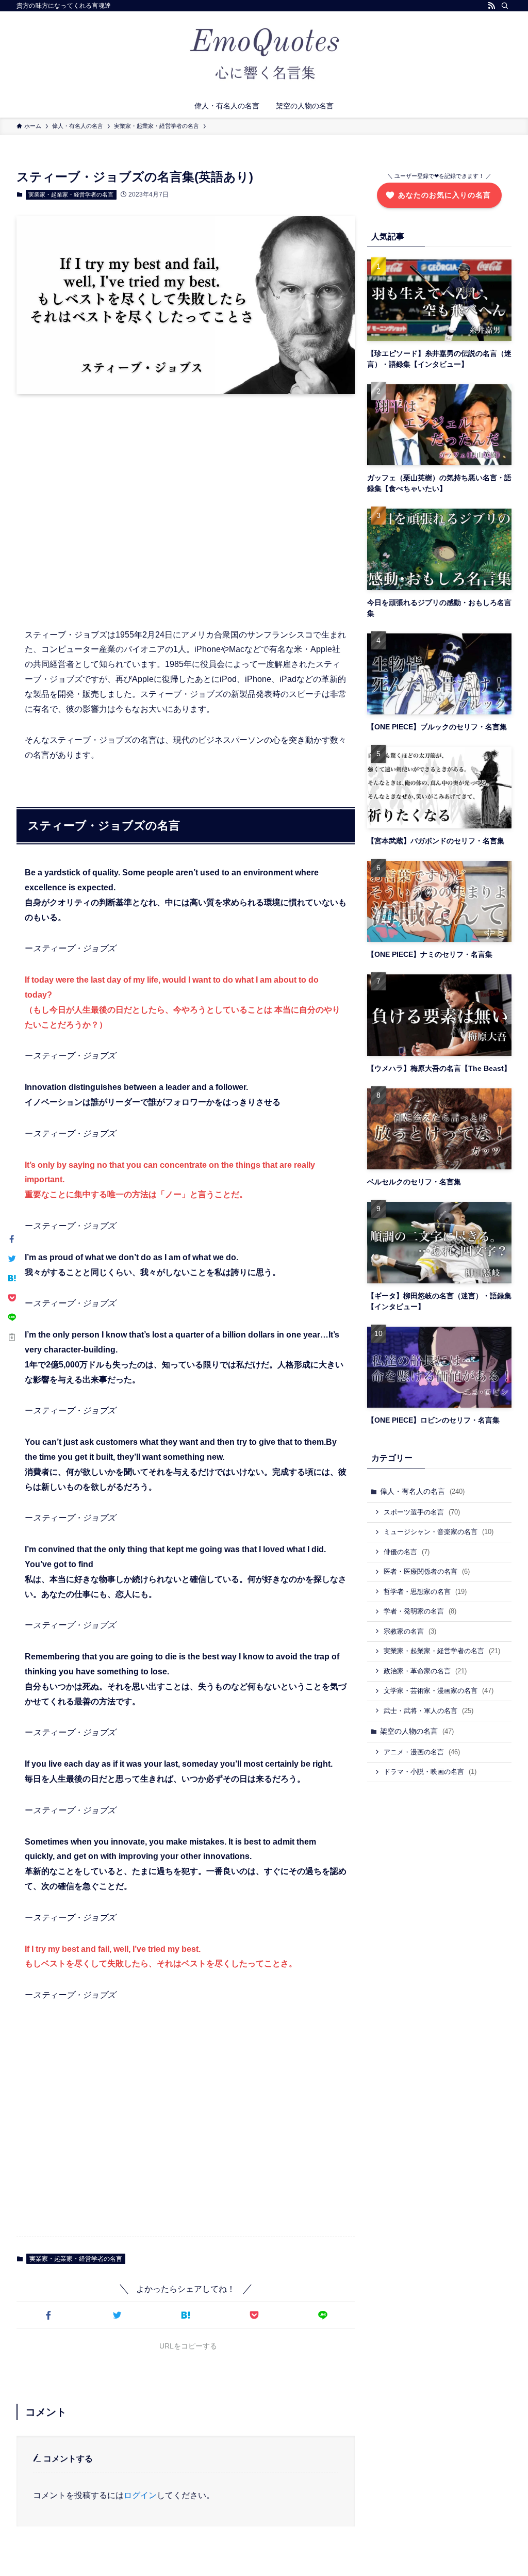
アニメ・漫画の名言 (422, 1752)
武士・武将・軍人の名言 (428, 1711)
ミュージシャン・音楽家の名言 (439, 1532)
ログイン (140, 2495)
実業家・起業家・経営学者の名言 (71, 194)
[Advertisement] (186, 509)
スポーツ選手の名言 (422, 1512)
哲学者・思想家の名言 (425, 1592)
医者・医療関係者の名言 (427, 1571)
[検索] (505, 6)
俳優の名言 (407, 1552)
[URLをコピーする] (12, 1337)
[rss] (491, 6)
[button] (49, 2315)
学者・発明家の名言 (420, 1611)
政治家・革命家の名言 (425, 1671)
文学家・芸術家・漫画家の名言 (439, 1691)
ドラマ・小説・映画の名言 (430, 1772)
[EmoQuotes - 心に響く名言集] (264, 55)
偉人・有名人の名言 (422, 1491)
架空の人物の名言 (417, 1731)
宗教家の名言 (410, 1631)
